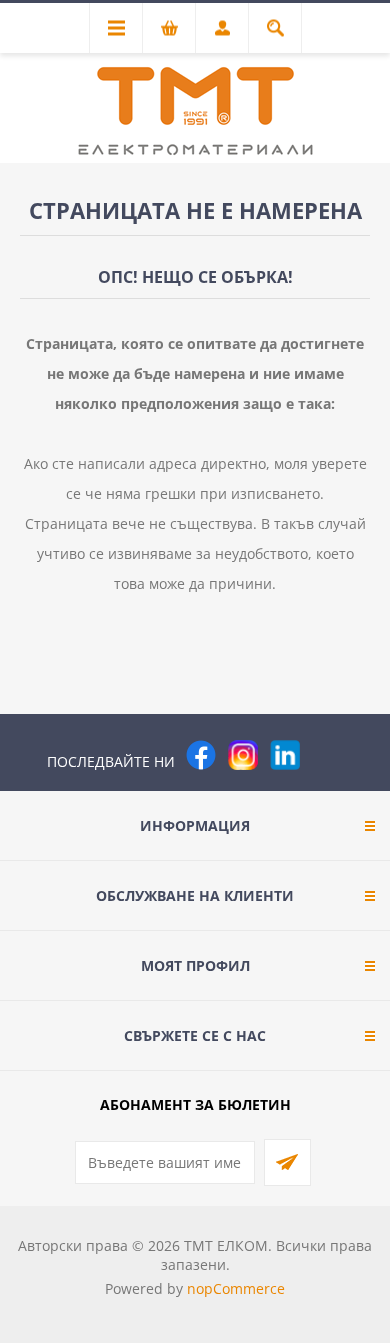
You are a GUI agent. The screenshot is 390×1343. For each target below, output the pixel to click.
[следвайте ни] (285, 755)
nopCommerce (236, 1288)
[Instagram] (243, 755)
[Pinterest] (327, 755)
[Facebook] (201, 755)
